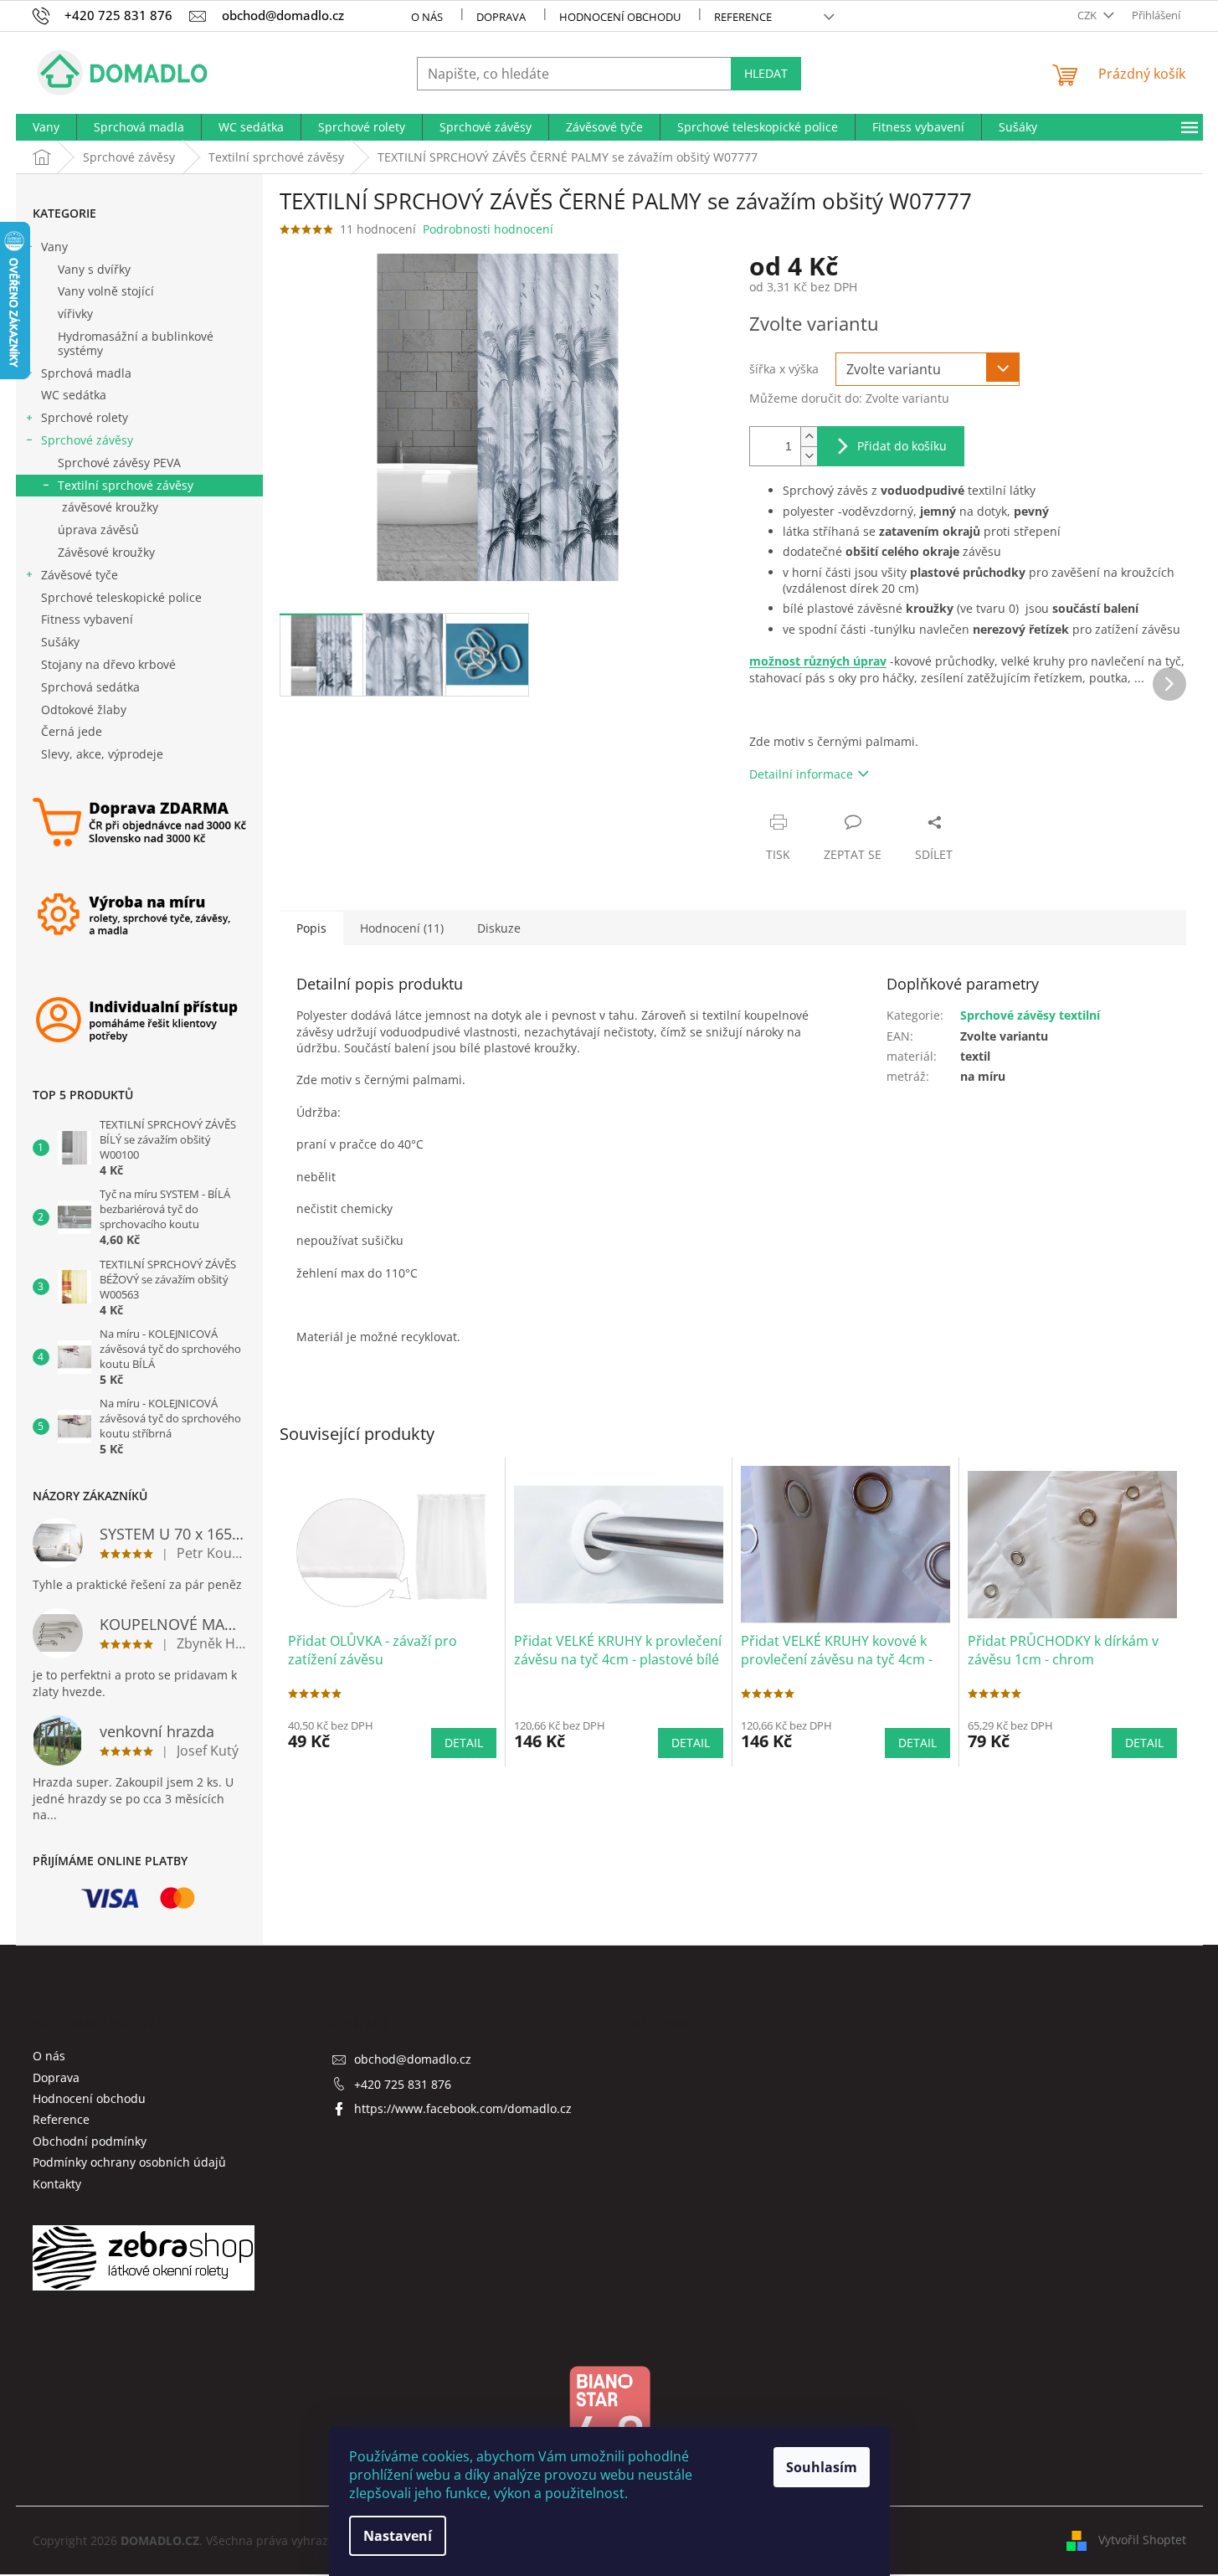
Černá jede (72, 731)
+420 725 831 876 (403, 2084)
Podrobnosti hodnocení (488, 229)
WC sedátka (74, 395)
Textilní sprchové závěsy (126, 485)
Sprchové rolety (85, 417)
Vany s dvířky (94, 269)
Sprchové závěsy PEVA (119, 463)
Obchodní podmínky (90, 2141)
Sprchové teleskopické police (121, 597)
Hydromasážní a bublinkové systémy (136, 343)
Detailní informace (801, 774)
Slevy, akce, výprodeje (102, 754)
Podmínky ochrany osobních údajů (129, 2162)
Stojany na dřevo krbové (108, 664)
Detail (464, 1743)
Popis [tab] (311, 928)
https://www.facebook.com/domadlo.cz (463, 2108)
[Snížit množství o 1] (809, 456)
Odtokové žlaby (84, 710)
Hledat (766, 73)
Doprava (501, 17)
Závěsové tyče (80, 575)
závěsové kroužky (110, 507)
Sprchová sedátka (90, 687)
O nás (427, 17)
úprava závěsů (98, 530)
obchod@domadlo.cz (413, 2059)
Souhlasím (822, 2467)
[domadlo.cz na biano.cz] (609, 2422)
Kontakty (57, 2184)
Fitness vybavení (87, 619)
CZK (1088, 15)
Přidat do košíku (902, 446)
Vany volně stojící (106, 291)
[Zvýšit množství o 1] (809, 437)
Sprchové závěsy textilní (1030, 1015)
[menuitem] (46, 127)
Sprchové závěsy (87, 440)
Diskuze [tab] (499, 928)
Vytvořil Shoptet (1142, 2540)
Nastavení (398, 2536)
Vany (54, 247)
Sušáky (60, 642)
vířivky (75, 314)
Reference (743, 17)
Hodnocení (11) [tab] (402, 928)
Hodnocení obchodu (620, 17)
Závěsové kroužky (106, 552)
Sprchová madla (86, 373)
